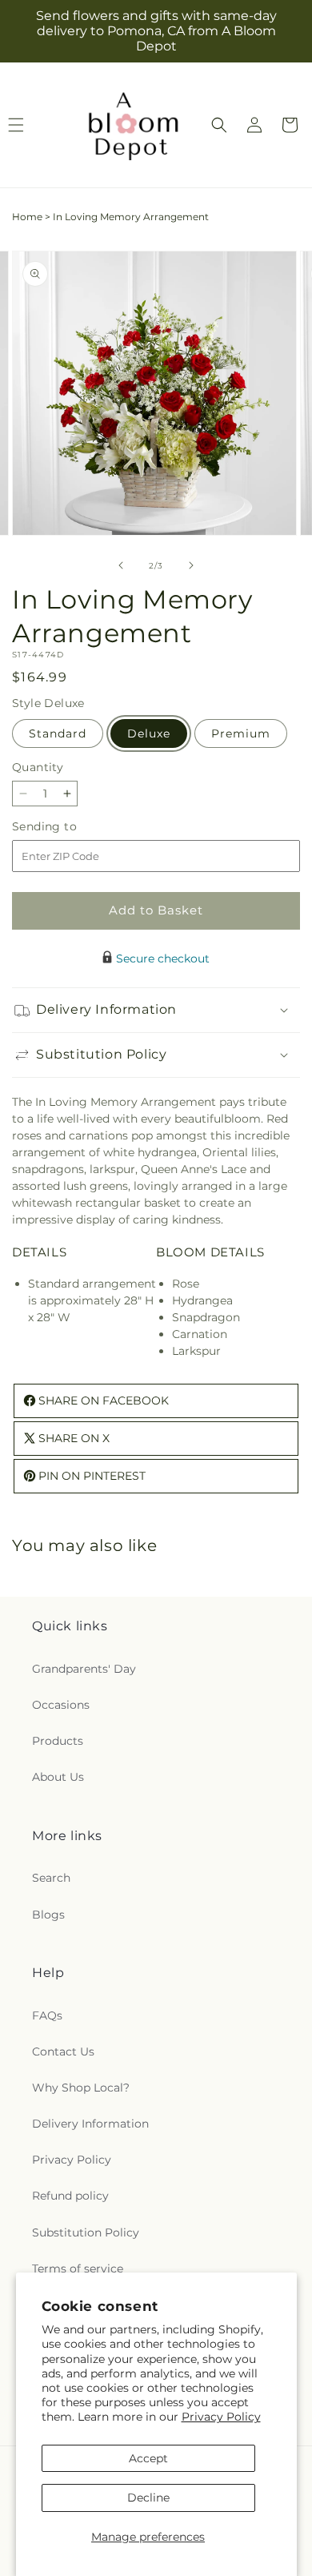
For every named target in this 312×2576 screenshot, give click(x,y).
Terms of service (78, 2269)
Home (27, 217)
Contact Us (63, 2052)
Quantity (38, 767)
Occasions (61, 1705)
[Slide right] (191, 565)
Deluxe (149, 733)
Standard (58, 733)
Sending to (68, 827)
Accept (148, 2458)
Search (51, 1878)
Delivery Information (90, 2124)
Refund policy (70, 2196)
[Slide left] (121, 565)
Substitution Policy (86, 2232)
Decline (148, 2498)
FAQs (47, 2015)
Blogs (48, 1915)
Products (58, 1741)
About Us (58, 1777)
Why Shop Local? (81, 2088)
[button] (219, 125)
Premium (241, 733)
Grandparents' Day (84, 1669)
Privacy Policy (221, 2417)
